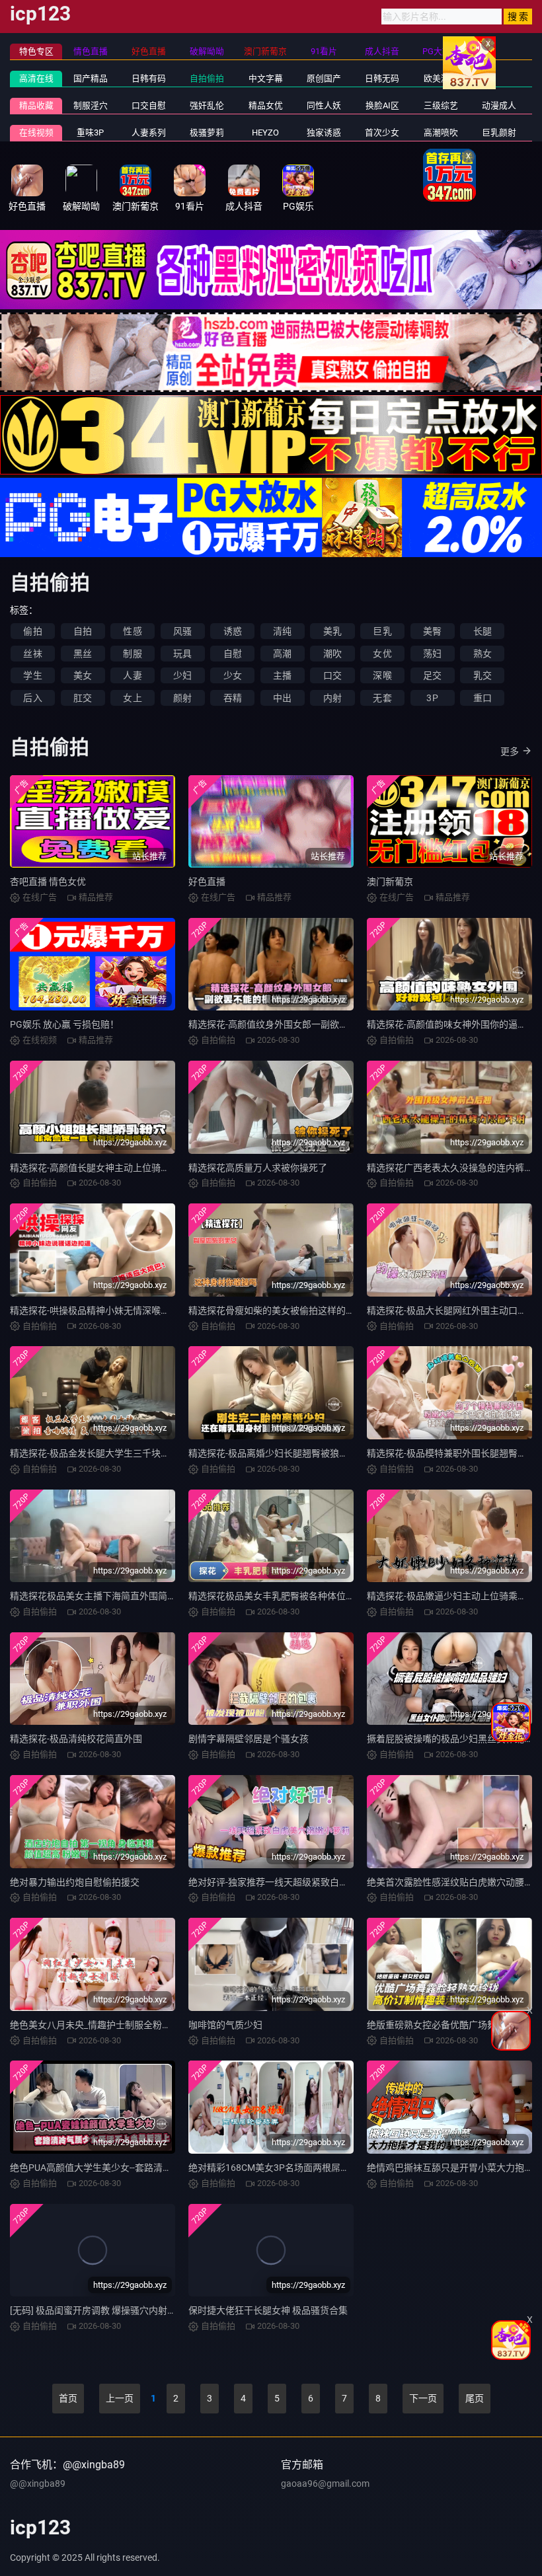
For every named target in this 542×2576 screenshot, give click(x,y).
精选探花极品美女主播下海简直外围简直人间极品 (112, 1596)
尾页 (475, 2398)
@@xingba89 (38, 2483)
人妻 (132, 675)
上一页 (120, 2398)
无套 (382, 698)
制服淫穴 (91, 105)
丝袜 (32, 654)
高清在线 (36, 78)
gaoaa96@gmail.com (325, 2483)
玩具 (182, 654)
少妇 (182, 675)
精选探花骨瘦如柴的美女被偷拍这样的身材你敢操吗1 (297, 1310)
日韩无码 (382, 78)
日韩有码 (149, 78)
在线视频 (36, 133)
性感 (132, 631)
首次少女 (382, 133)
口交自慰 (149, 105)
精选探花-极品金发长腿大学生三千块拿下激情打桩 (113, 1453)
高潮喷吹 (441, 133)
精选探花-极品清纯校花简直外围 (76, 1739)
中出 (282, 698)
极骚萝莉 (207, 133)
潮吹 (332, 654)
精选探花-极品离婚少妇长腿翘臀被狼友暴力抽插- (288, 1453)
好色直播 (207, 882)
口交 (332, 675)
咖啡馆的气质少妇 (225, 2025)
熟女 (483, 654)
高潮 (282, 654)
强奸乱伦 (207, 105)
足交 (432, 675)
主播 (282, 675)
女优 (382, 654)
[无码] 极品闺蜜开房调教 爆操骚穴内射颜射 (98, 2310)
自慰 (233, 654)
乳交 (483, 675)
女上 (132, 698)
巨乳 (382, 631)
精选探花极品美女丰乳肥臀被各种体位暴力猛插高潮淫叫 (304, 1596)
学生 (32, 675)
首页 (68, 2398)
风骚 (182, 631)
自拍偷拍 (207, 78)
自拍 (83, 631)
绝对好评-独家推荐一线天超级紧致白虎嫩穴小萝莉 (291, 1882)
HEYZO (265, 133)
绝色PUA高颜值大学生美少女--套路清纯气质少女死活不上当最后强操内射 (160, 2168)
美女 (83, 675)
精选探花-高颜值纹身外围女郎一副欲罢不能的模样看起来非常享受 (324, 1024)
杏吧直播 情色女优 (48, 882)
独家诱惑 (324, 133)
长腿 (483, 631)
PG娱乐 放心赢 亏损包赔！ (64, 1024)
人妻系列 (149, 133)
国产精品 (91, 78)
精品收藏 (36, 105)
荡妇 (432, 654)
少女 (233, 675)
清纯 (282, 631)
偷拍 (32, 631)
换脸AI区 (382, 105)
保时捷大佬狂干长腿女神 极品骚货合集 (268, 2310)
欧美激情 (441, 78)
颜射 (182, 698)
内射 (332, 698)
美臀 (432, 631)
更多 (510, 751)
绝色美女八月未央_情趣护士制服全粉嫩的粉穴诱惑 (114, 2025)
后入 (32, 698)
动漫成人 (499, 105)
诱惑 (233, 631)
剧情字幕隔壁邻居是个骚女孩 (249, 1739)
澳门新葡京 (390, 882)
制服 (132, 654)
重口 (483, 698)
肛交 (83, 698)
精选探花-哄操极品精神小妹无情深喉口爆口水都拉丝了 (122, 1310)
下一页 (423, 2398)
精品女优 (266, 105)
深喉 (382, 675)
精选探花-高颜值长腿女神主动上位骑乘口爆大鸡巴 (113, 1168)
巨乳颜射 (499, 133)
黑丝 (83, 654)
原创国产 (324, 78)
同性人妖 (324, 105)
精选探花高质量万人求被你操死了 (258, 1168)
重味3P (90, 133)
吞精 (233, 698)
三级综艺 (441, 105)
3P (432, 698)
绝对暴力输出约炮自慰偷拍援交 (75, 1882)
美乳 (332, 631)
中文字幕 (266, 78)
